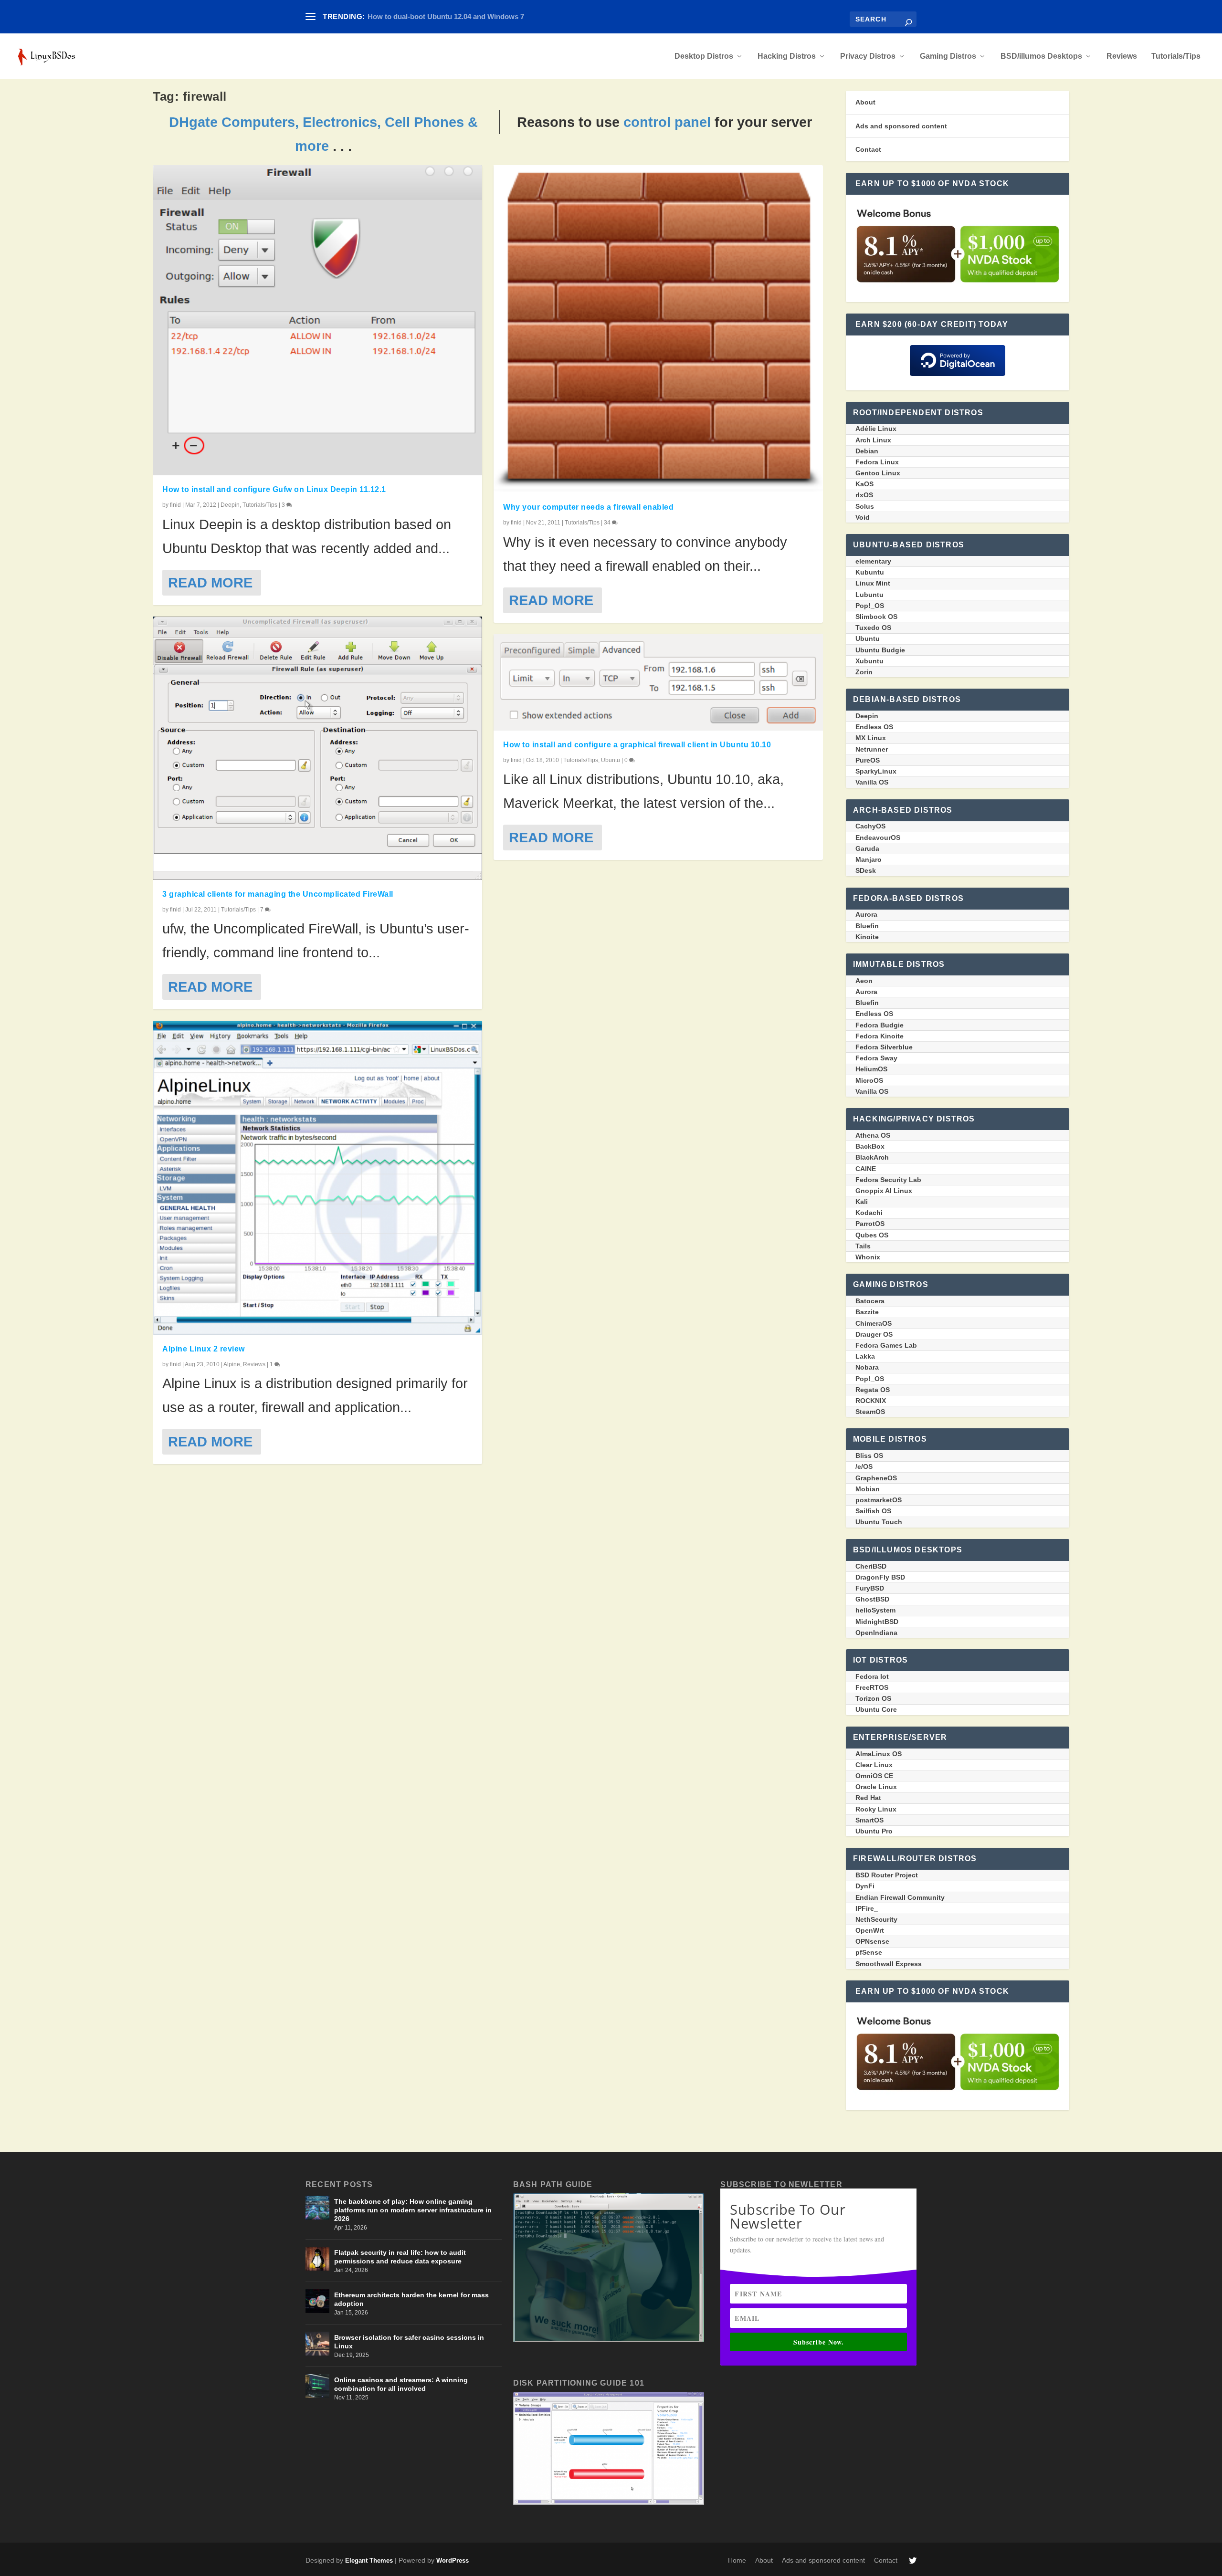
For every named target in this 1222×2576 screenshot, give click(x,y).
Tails (863, 1246)
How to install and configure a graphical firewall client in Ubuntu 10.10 (637, 745)
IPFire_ (867, 1908)
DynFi (865, 1886)
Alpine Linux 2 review (204, 1349)
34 (608, 523)
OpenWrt (870, 1930)
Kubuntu (870, 572)
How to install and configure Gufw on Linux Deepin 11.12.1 (274, 489)
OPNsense (872, 1941)
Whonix (868, 1257)
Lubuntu (869, 595)
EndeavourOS (878, 838)
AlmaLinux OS (879, 1754)
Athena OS (873, 1135)
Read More (210, 582)
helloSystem (875, 1610)
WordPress (453, 2560)
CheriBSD (871, 1566)
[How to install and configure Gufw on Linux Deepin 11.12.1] (317, 320)
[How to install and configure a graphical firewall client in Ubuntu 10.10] (658, 682)
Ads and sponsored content (901, 126)
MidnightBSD (877, 1622)
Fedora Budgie (880, 1025)
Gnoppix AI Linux (884, 1191)
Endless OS (874, 727)
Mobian (868, 1489)
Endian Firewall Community (900, 1897)
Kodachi (869, 1213)
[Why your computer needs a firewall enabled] (658, 329)
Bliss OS (869, 1456)
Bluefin (867, 926)
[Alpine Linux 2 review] (317, 1178)
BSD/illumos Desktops (1041, 56)
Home (737, 2560)
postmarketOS (879, 1500)
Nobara (867, 1367)
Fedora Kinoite (880, 1036)
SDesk (866, 870)
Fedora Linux (877, 462)
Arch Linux (873, 440)
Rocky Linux (876, 1809)
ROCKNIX (871, 1401)
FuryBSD (870, 1588)
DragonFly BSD (880, 1577)
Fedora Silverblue (884, 1047)
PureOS (868, 760)
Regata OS (873, 1390)
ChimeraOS (874, 1323)
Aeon (864, 981)
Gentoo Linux (878, 473)
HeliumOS (871, 1069)
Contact (868, 149)
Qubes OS (872, 1235)
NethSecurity (876, 1919)
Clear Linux (874, 1765)
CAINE (866, 1169)
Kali (862, 1202)
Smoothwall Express (889, 1964)
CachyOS (870, 826)
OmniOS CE (874, 1776)
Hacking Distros (787, 56)
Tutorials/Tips (1176, 56)
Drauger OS (874, 1334)
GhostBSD (872, 1599)
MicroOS (869, 1080)
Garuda (867, 848)
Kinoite (867, 937)
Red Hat (868, 1798)
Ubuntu (611, 760)
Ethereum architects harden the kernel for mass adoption (411, 2299)
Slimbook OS (876, 617)
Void (863, 517)
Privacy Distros (868, 56)
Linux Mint (873, 583)
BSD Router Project (887, 1875)
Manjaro (869, 859)
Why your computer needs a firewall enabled (588, 507)
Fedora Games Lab (886, 1345)
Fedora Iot (872, 1676)
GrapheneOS (876, 1478)
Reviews (1122, 56)
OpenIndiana (876, 1633)
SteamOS (870, 1412)
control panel (667, 122)
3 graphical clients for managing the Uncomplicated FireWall (278, 894)
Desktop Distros (704, 56)
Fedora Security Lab (888, 1180)
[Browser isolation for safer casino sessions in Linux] (317, 2344)
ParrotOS (870, 1224)
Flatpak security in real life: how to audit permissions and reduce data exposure (400, 2257)
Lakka (865, 1356)
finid (175, 505)
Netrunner (872, 749)
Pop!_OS (870, 606)
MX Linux (871, 738)
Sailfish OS (873, 1511)
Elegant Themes (369, 2560)
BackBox (870, 1146)
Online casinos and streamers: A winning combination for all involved (401, 2384)
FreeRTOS (872, 1687)
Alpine (232, 1364)
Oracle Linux (876, 1787)
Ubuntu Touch (879, 1522)
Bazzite (867, 1312)
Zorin (864, 672)
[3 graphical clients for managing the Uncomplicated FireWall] (317, 748)
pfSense (869, 1952)
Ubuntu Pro (874, 1831)
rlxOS (864, 495)
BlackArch (872, 1157)
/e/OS (864, 1466)
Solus (865, 506)
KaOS (864, 484)
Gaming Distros (948, 56)
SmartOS (869, 1820)
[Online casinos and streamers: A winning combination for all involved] (317, 2386)
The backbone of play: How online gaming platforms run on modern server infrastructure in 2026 (413, 2210)
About (865, 102)
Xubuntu (869, 661)
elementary (873, 561)
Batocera (870, 1301)
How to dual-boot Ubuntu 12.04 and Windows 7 (446, 16)
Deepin (230, 505)
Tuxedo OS (873, 628)
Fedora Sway (876, 1058)
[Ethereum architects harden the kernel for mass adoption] (317, 2301)
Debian (867, 451)
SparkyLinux (876, 771)
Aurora (866, 914)
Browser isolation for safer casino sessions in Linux (409, 2342)
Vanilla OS (872, 782)
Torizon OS (873, 1698)
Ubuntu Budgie (880, 650)
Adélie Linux (876, 429)
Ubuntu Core (876, 1709)
